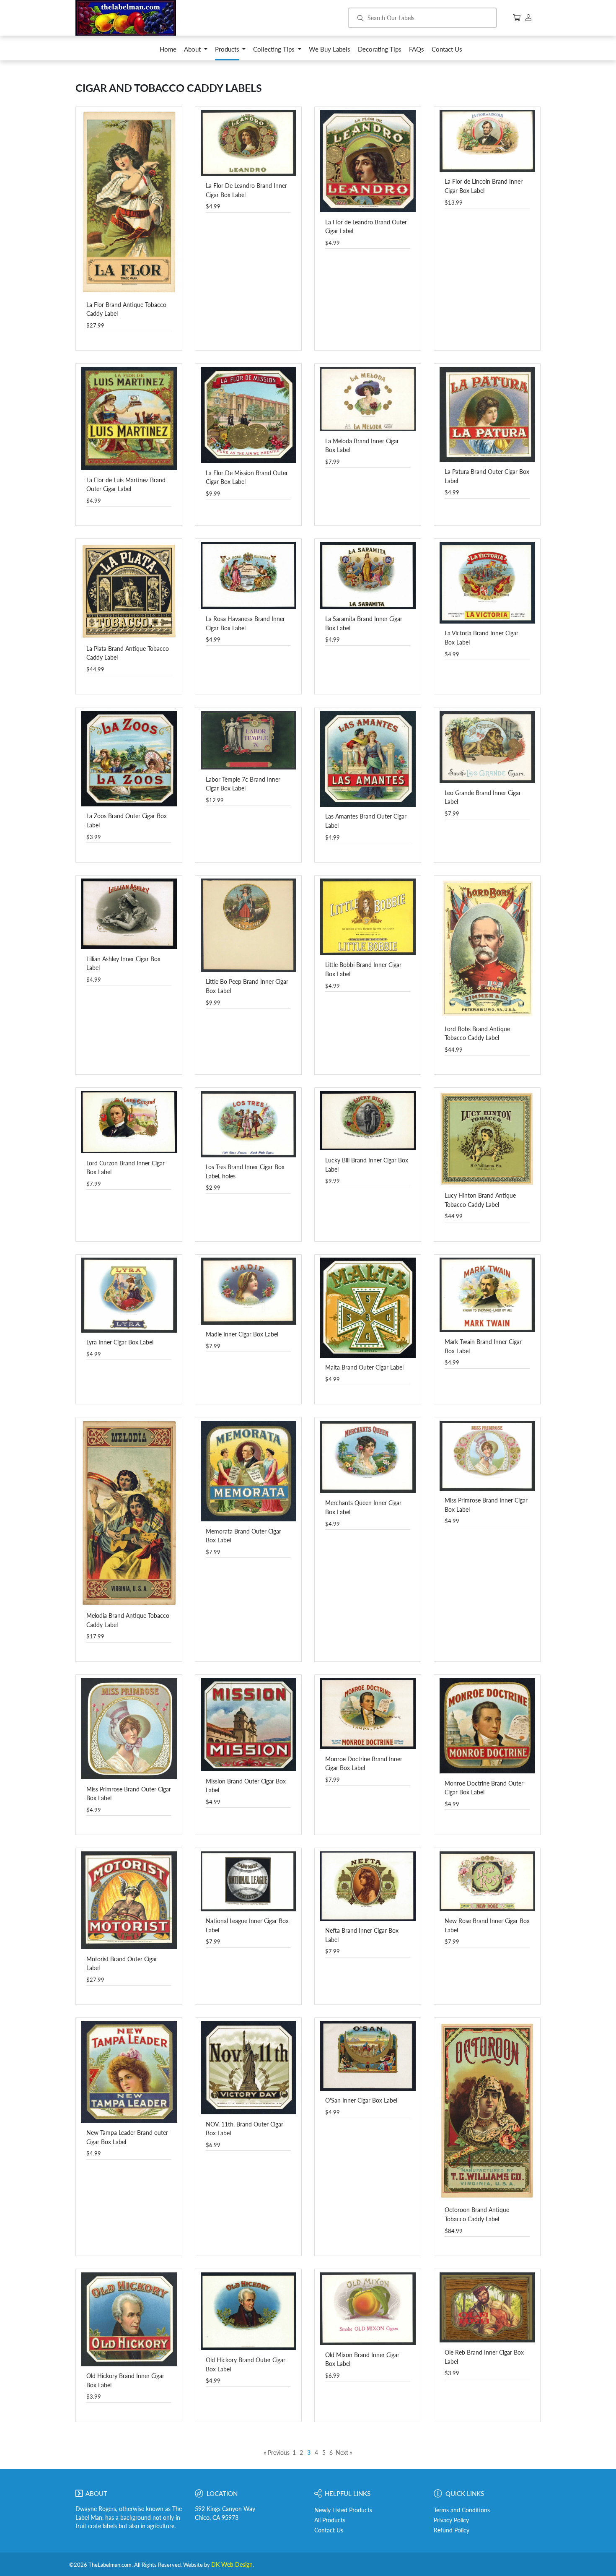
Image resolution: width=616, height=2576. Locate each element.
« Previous (277, 2453)
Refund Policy (452, 2530)
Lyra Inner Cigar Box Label (120, 1342)
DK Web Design (232, 2565)
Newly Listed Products (343, 2510)
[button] (196, 51)
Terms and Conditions (462, 2510)
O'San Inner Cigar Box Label (361, 2100)
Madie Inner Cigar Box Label (242, 1334)
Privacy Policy (451, 2520)
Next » (344, 2453)
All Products (330, 2520)
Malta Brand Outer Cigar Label (364, 1367)
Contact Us (329, 2530)
